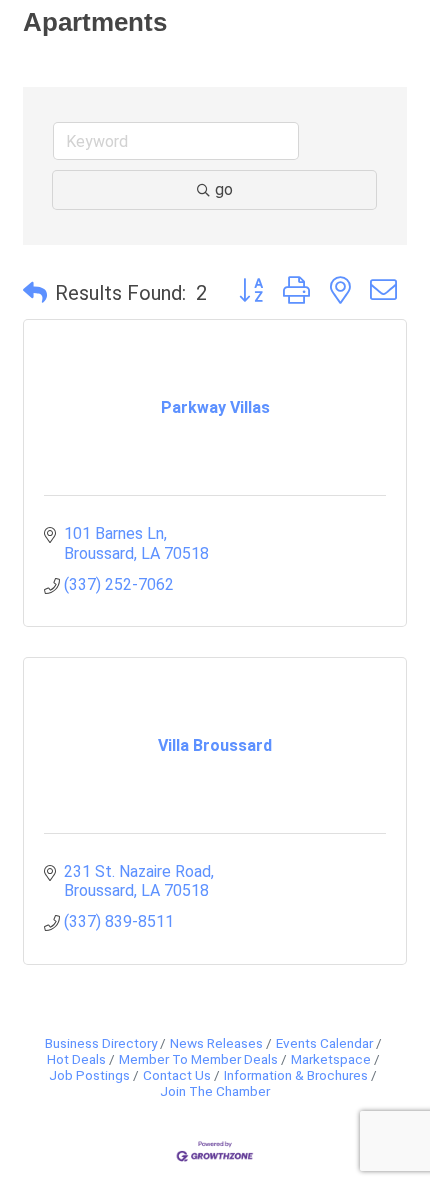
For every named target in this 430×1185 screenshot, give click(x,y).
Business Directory (101, 1043)
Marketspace (331, 1059)
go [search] (224, 189)
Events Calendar (324, 1043)
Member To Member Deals (198, 1059)
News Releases (216, 1043)
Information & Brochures (296, 1075)
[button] (35, 293)
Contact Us (177, 1075)
